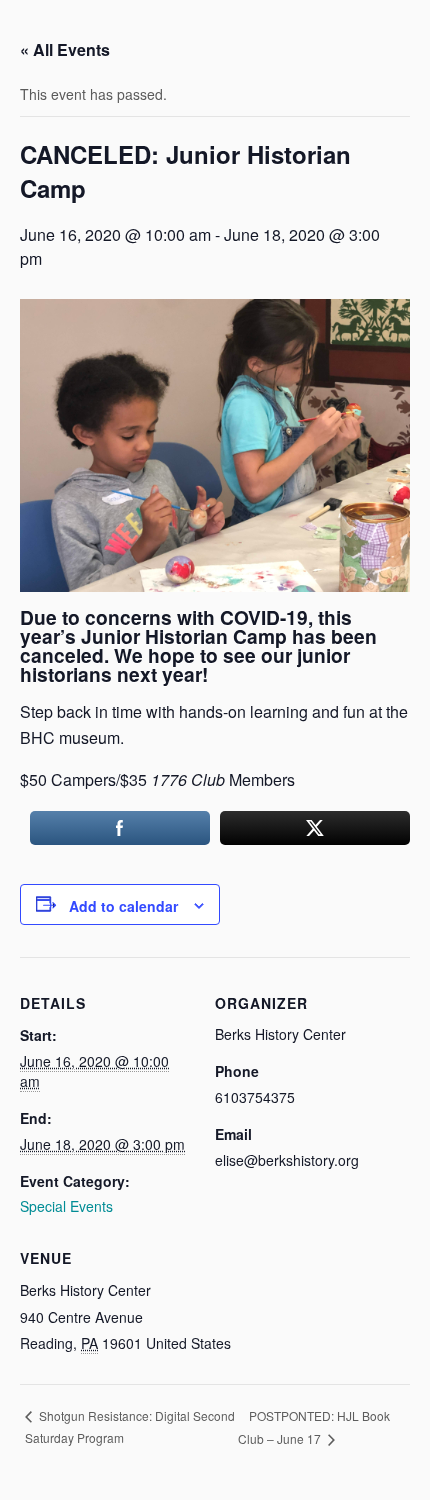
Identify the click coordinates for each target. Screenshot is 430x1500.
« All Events (65, 49)
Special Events (66, 1206)
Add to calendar (123, 906)
